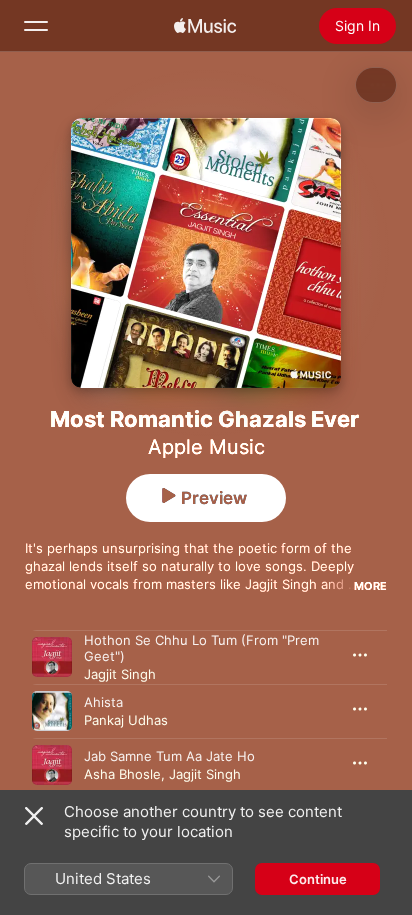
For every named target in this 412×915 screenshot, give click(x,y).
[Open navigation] (36, 26)
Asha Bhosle (122, 774)
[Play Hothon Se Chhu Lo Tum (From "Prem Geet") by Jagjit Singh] (52, 657)
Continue (318, 879)
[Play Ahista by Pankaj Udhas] (52, 711)
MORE (370, 586)
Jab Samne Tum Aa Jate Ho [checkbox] (169, 756)
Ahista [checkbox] (103, 702)
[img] (205, 26)
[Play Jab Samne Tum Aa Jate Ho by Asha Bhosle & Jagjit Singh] (52, 765)
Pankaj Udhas (126, 720)
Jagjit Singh (120, 674)
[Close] (34, 816)
